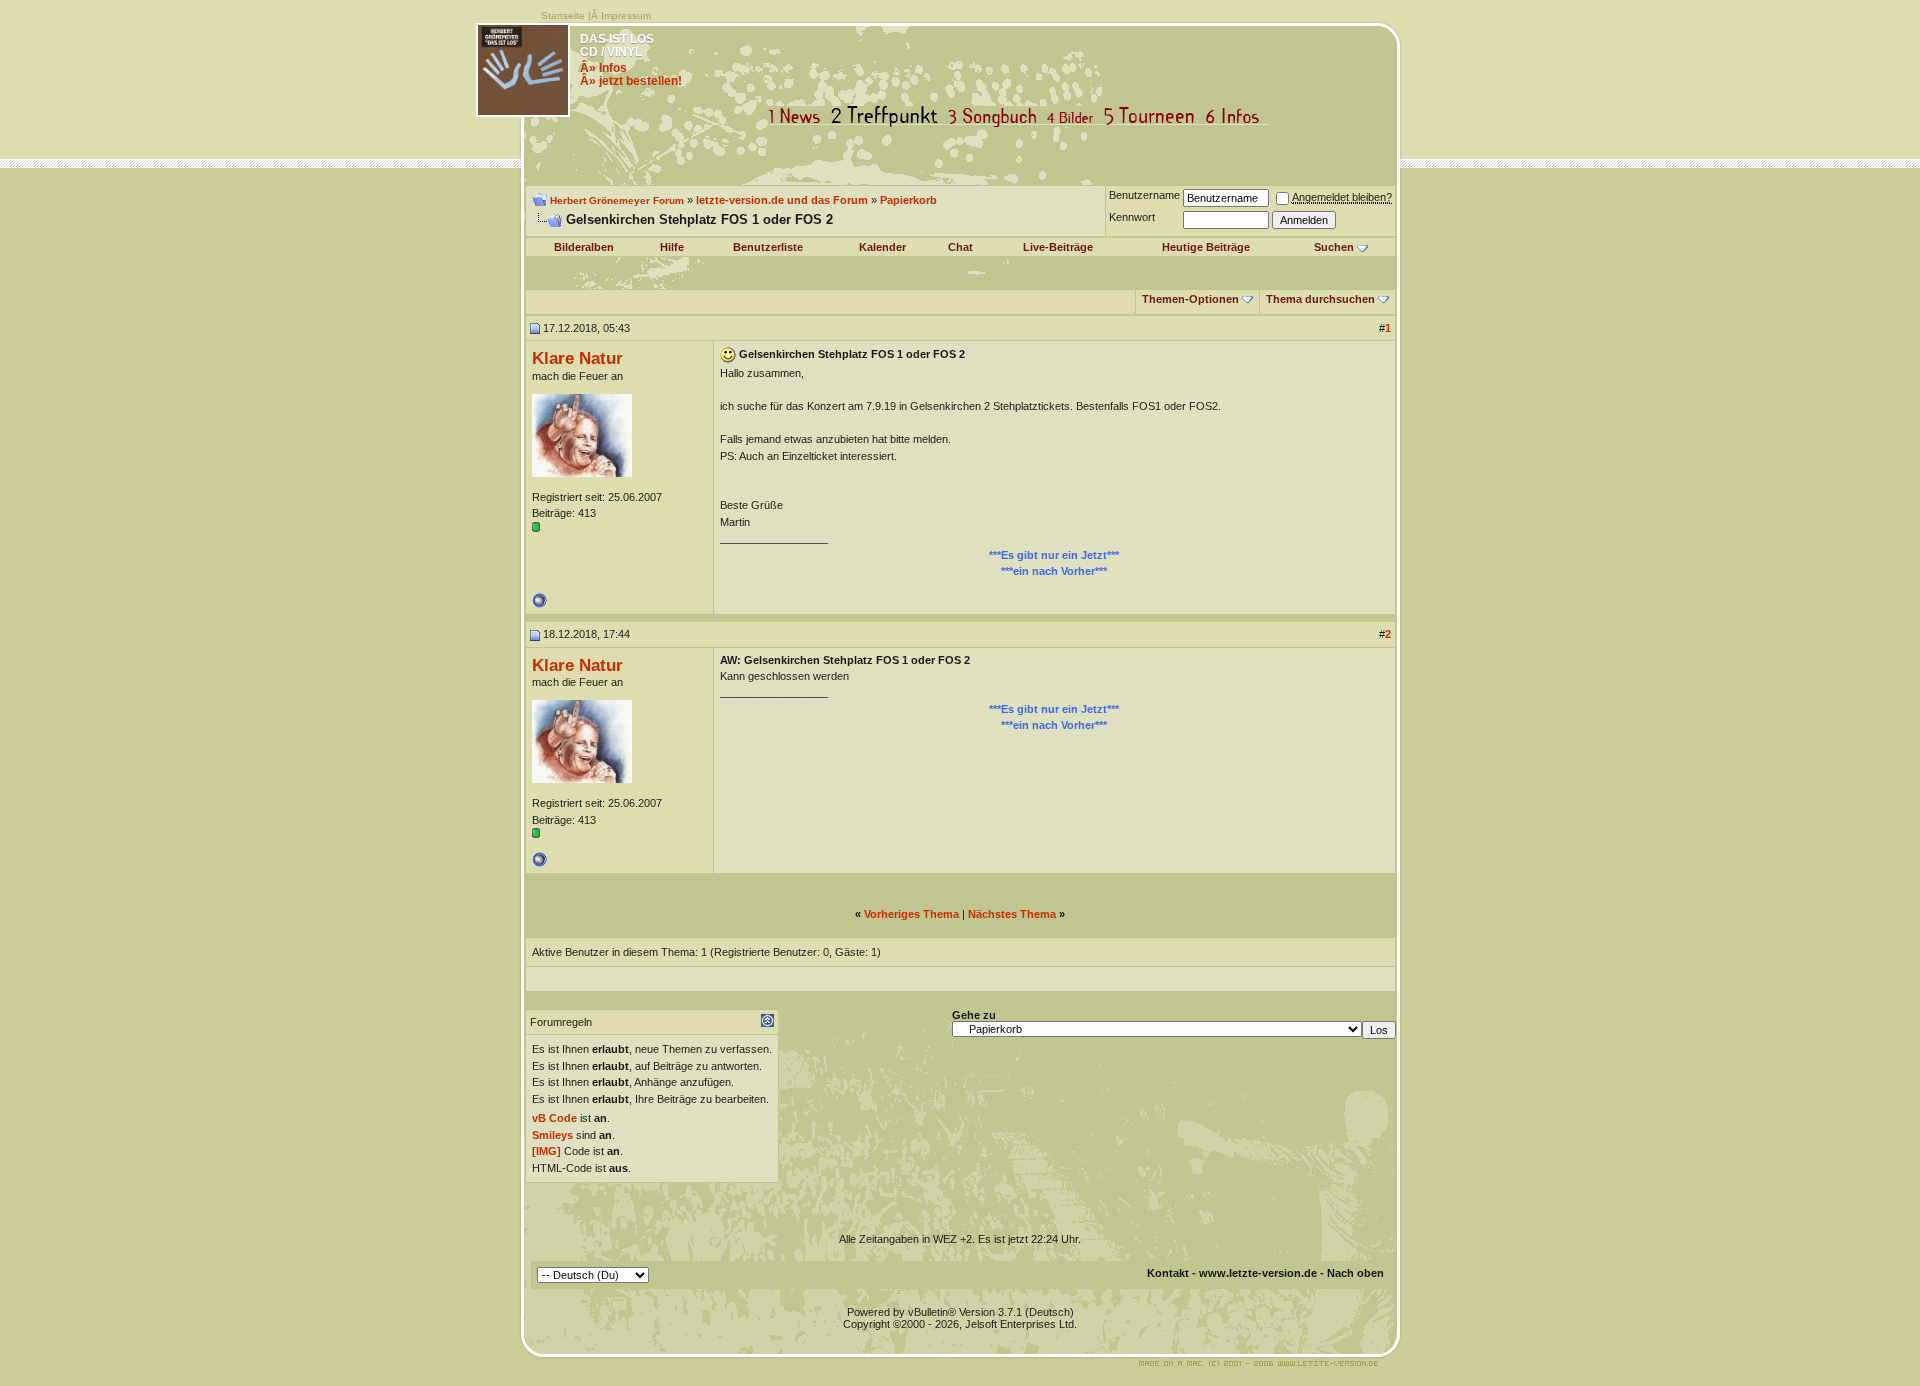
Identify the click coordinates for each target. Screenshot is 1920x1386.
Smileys (552, 1135)
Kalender (882, 247)
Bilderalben (584, 247)
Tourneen (1154, 116)
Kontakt (1168, 1273)
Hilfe (672, 247)
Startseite (563, 15)
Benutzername (1144, 195)
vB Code (554, 1118)
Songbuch (996, 116)
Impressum (626, 15)
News (799, 116)
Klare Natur (577, 358)
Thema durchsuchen (1320, 299)
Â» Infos (603, 68)
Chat (960, 247)
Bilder (1074, 116)
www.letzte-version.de (1258, 1273)
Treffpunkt (888, 116)
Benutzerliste (768, 247)
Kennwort (1132, 217)
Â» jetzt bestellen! (631, 81)
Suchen (1334, 247)
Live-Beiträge (1058, 247)
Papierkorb (908, 200)
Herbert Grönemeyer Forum (617, 200)
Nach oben (1355, 1273)
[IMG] (546, 1151)
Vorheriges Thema (911, 914)
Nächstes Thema (1012, 914)
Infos (1237, 116)
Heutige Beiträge (1206, 247)
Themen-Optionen (1190, 299)
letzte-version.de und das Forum (782, 200)
